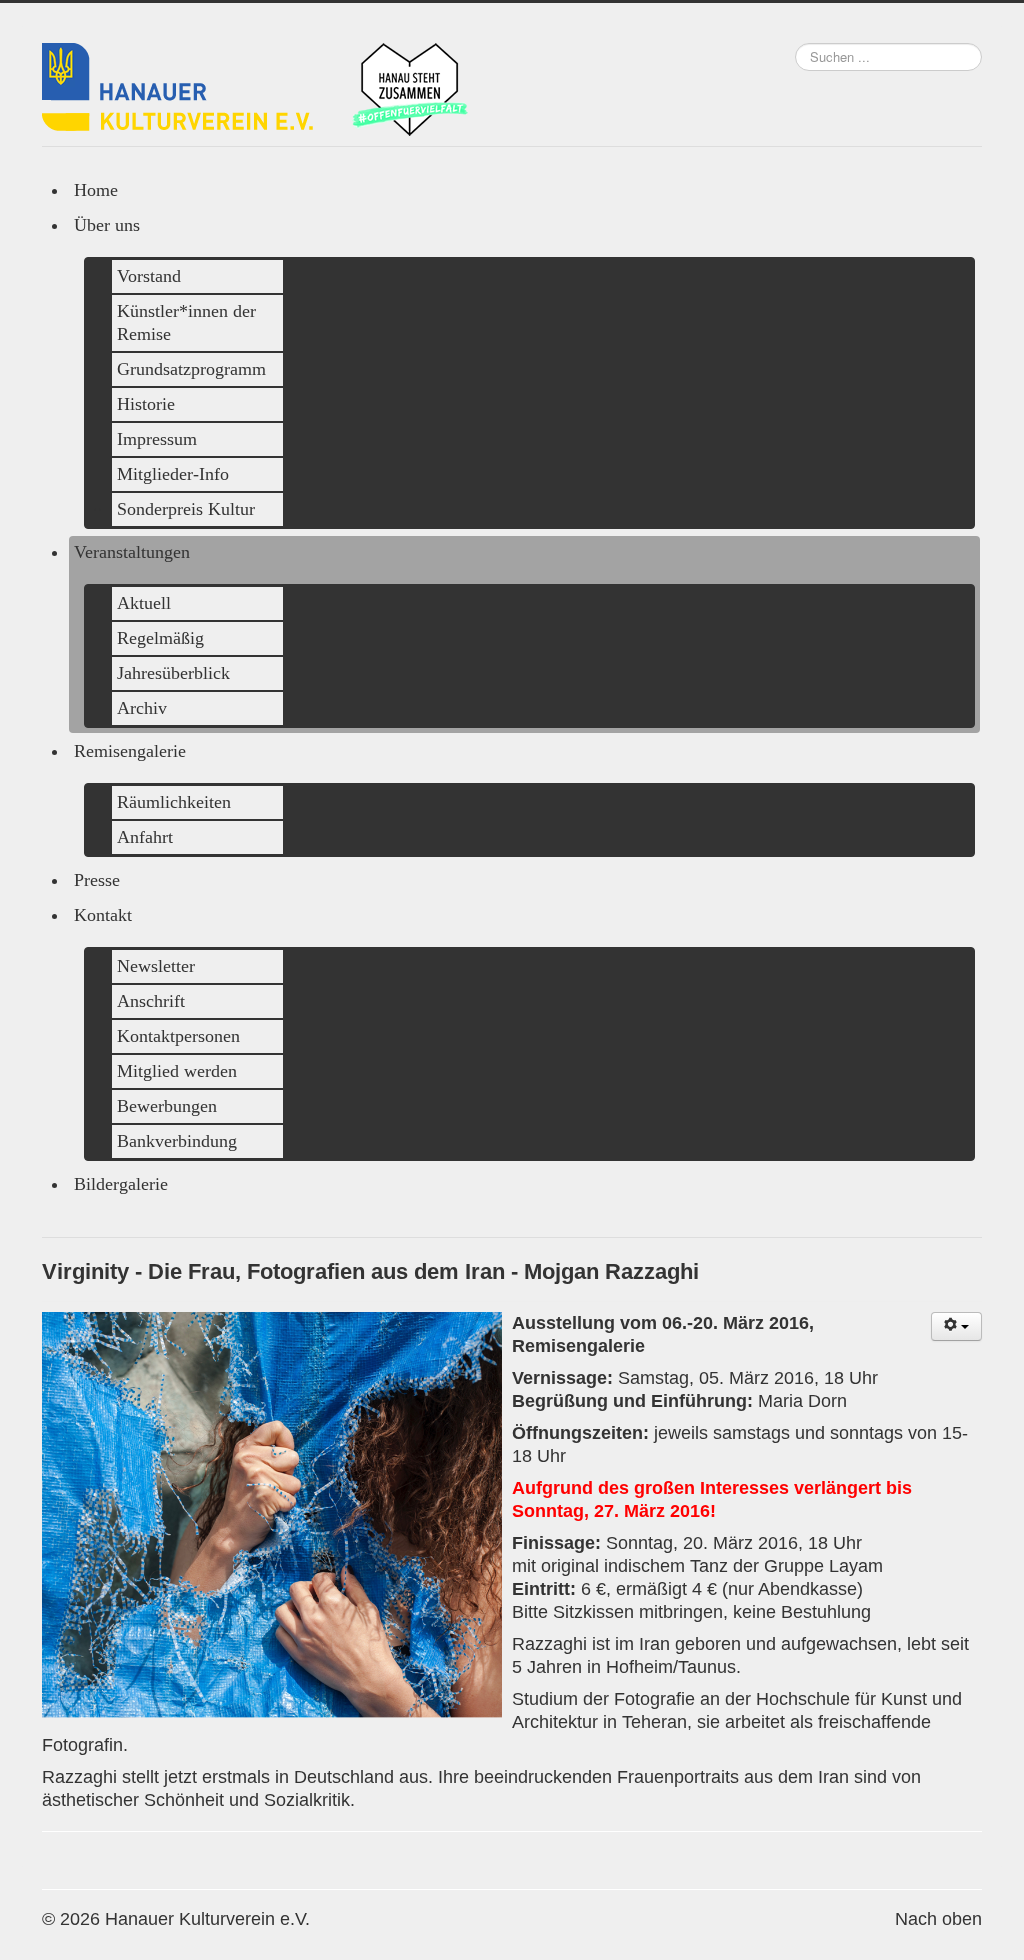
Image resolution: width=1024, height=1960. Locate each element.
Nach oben (938, 1919)
